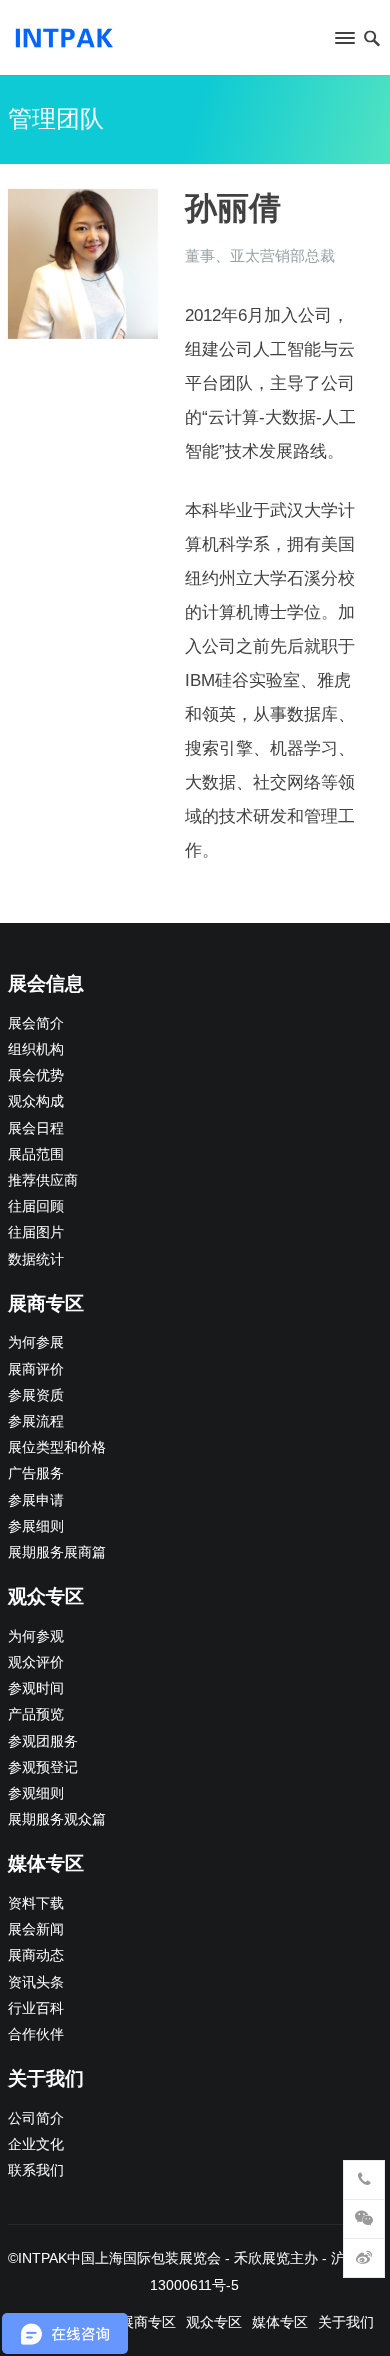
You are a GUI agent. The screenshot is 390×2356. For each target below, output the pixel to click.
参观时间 (36, 1688)
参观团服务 (43, 1741)
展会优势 (36, 1075)
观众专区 (214, 2322)
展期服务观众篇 (57, 1819)
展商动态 (36, 1955)
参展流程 (36, 1421)
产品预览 (36, 1714)
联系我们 (36, 2170)
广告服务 (36, 1473)
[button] (343, 42)
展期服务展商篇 (57, 1552)
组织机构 (36, 1049)
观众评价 (36, 1662)
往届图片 (36, 1232)
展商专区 (148, 2322)
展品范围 (36, 1154)
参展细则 (36, 1526)
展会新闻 (36, 1929)
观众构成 (36, 1101)
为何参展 (36, 1342)
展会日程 (36, 1128)
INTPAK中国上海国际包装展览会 (119, 2258)
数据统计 (36, 1259)
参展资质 (36, 1395)
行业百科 (36, 2008)
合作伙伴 (36, 2034)
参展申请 (36, 1500)
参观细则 (36, 1793)
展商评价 (36, 1369)
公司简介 (36, 2118)
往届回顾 (36, 1206)
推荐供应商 (43, 1180)
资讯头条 (36, 1982)
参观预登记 (43, 1767)
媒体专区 (280, 2322)
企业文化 (36, 2144)
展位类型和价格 (57, 1447)
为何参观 (36, 1636)
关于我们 (346, 2322)
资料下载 (36, 1903)
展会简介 (36, 1023)
